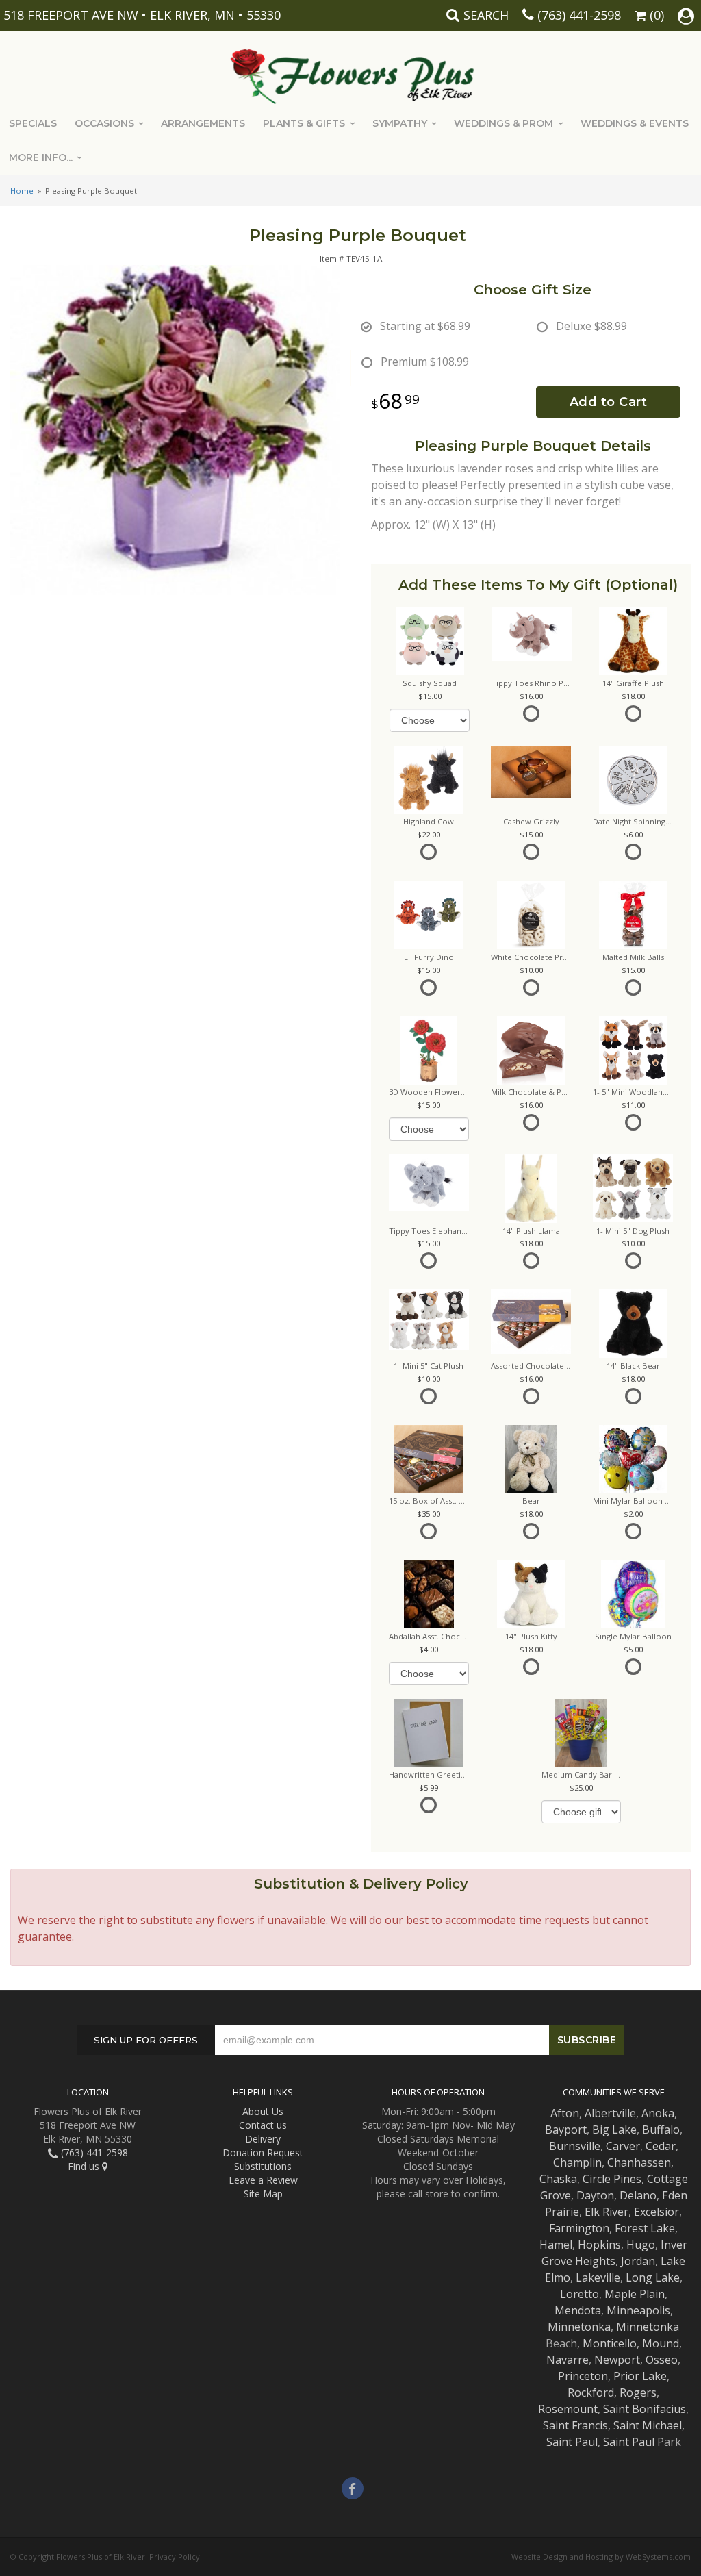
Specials (33, 123)
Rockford (591, 2392)
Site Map (263, 2194)
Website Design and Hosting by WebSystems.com (601, 2556)
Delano (638, 2195)
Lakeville (598, 2277)
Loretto (579, 2294)
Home (22, 191)
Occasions (104, 123)
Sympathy (400, 123)
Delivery (263, 2139)
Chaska (558, 2179)
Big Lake (614, 2130)
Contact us (263, 2125)
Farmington (579, 2228)
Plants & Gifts (304, 123)
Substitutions (263, 2166)
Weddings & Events (635, 123)
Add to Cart (609, 402)
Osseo (662, 2360)
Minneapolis (638, 2310)
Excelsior (657, 2212)
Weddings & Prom (504, 123)
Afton (565, 2113)
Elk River (607, 2212)
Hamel (556, 2245)
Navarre (568, 2360)
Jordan (638, 2261)
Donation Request (263, 2152)
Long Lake (653, 2277)
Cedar (661, 2146)
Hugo (641, 2245)
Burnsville (575, 2146)
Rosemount (568, 2409)
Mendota (578, 2310)
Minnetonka (579, 2327)
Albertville (610, 2113)
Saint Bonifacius (645, 2409)
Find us (85, 2166)
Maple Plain (635, 2294)
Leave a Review (263, 2180)
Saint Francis (575, 2425)
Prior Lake (640, 2376)
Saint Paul (572, 2442)
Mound (661, 2343)
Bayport (566, 2130)
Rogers (638, 2392)
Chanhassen (639, 2162)
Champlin (577, 2162)
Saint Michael (648, 2425)
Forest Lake (645, 2228)
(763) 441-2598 (579, 15)
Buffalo (661, 2130)
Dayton (595, 2195)
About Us (263, 2111)
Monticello (610, 2343)
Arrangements (203, 123)
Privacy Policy (175, 2556)
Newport (617, 2360)
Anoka (658, 2113)
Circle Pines (612, 2179)
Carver (623, 2146)
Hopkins (599, 2245)
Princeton (583, 2376)
